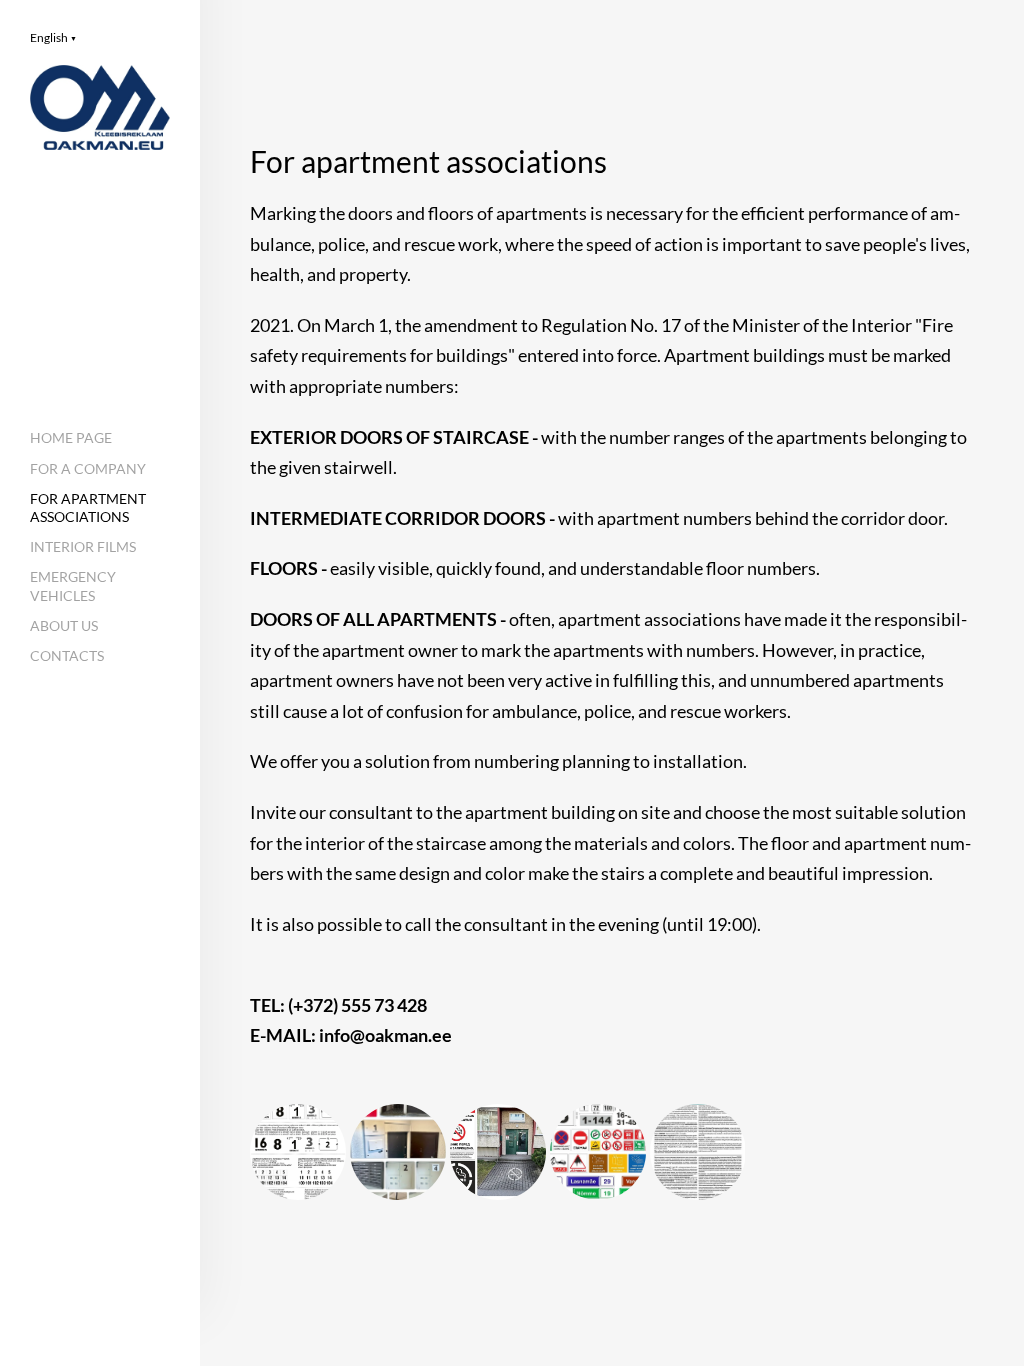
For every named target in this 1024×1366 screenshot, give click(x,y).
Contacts (67, 655)
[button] (53, 37)
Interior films (83, 546)
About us (64, 625)
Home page (71, 437)
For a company (88, 468)
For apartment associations (88, 507)
